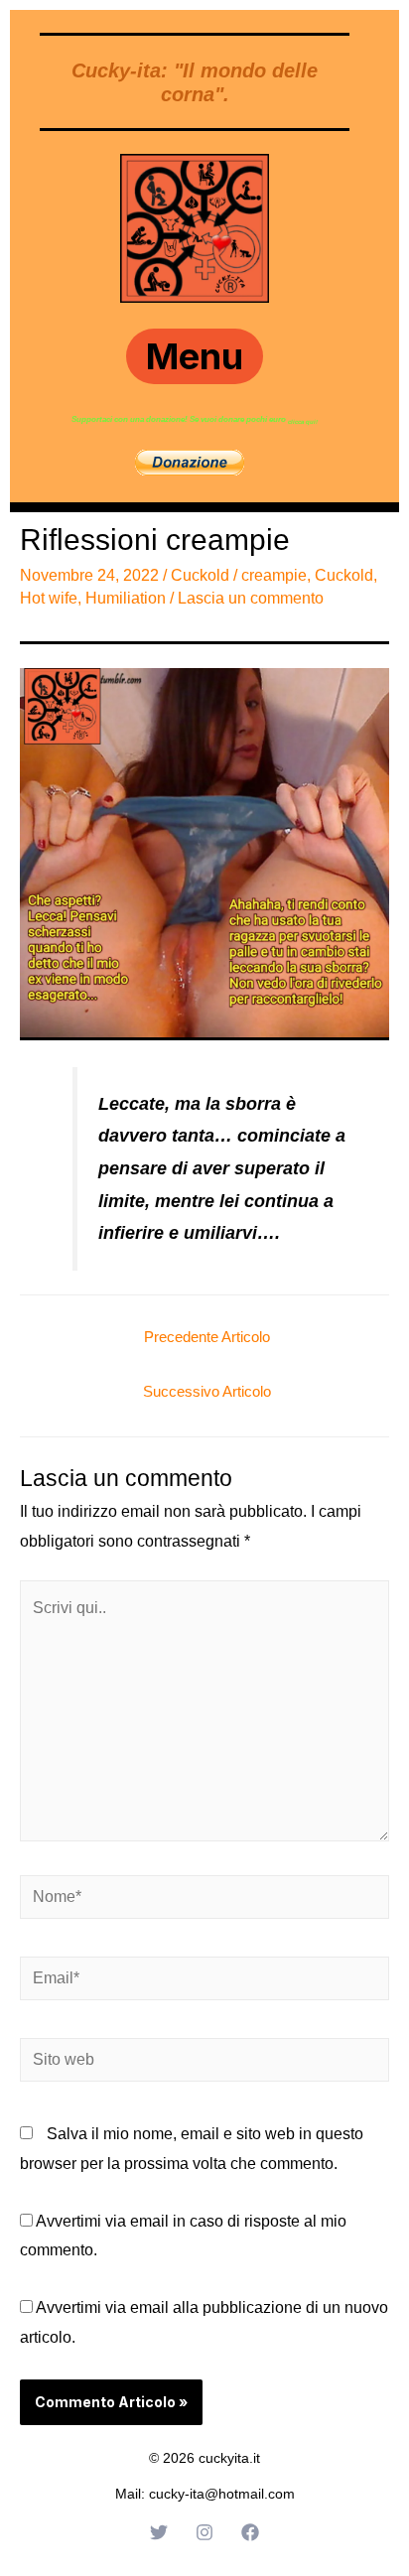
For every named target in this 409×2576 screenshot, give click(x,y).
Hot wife (49, 598)
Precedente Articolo (207, 1337)
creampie (274, 575)
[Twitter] (159, 2532)
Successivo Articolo (207, 1391)
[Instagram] (204, 2532)
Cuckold (200, 575)
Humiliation (126, 598)
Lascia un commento (251, 598)
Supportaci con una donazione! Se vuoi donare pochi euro (180, 419)
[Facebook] (250, 2532)
